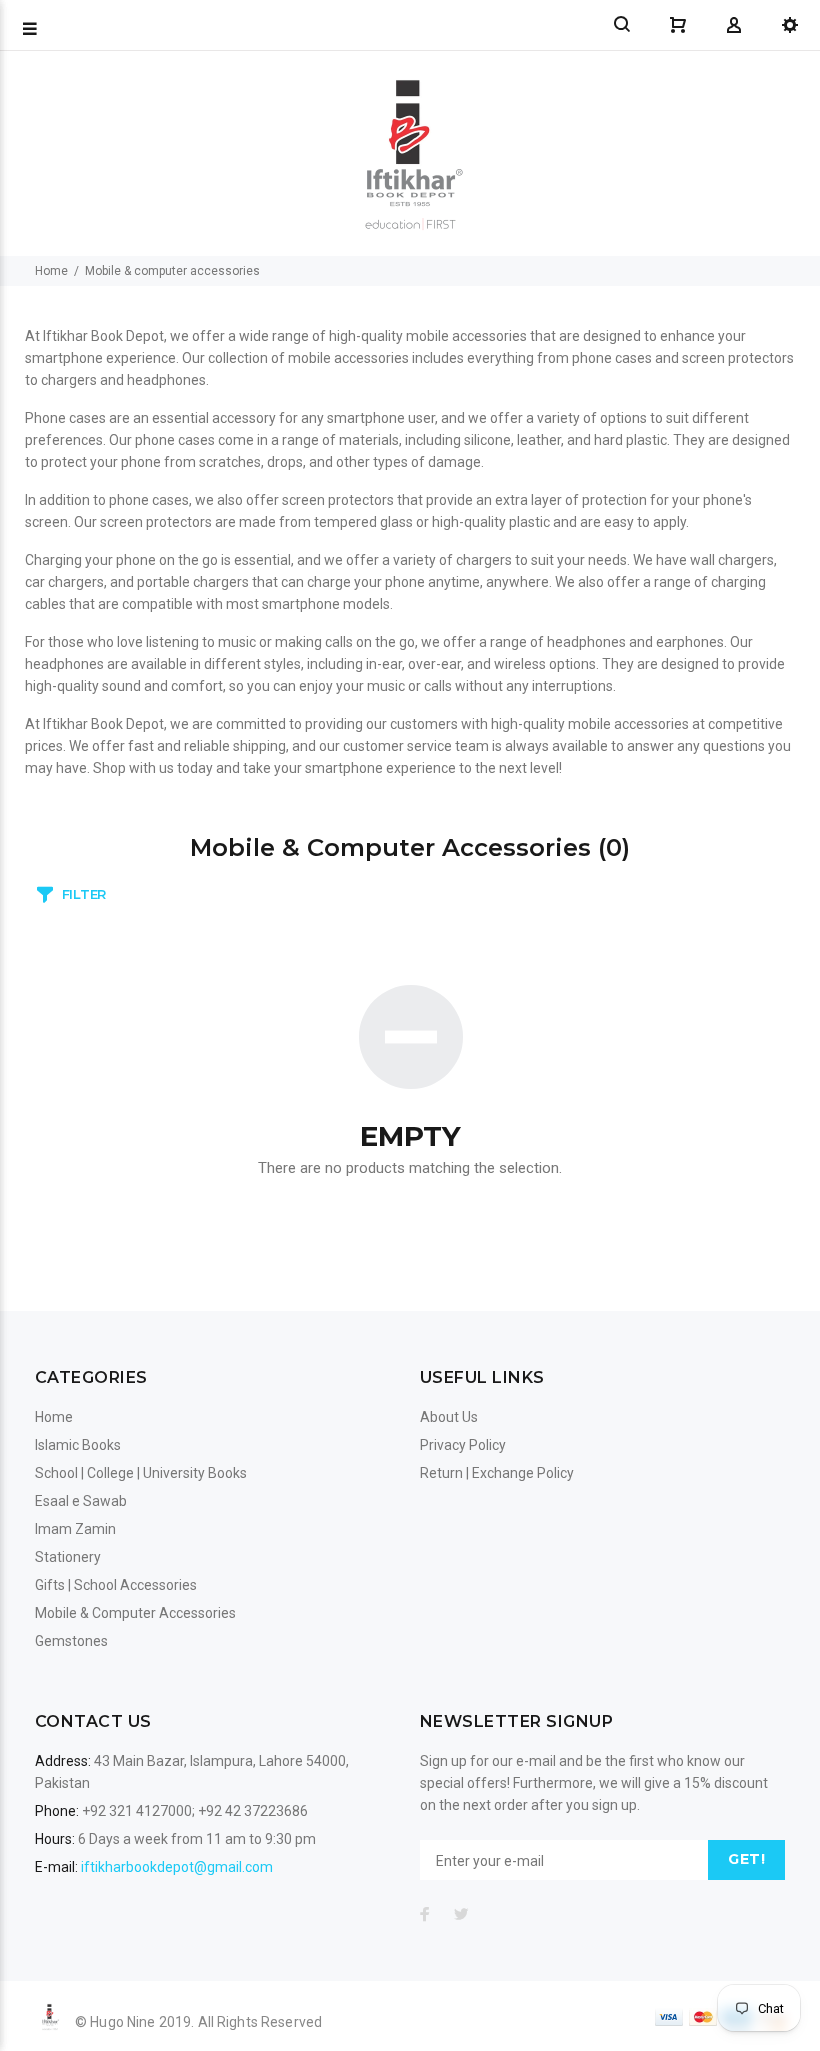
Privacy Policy (463, 1445)
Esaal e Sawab (81, 1501)
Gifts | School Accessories (116, 1585)
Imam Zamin (75, 1529)
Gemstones (71, 1641)
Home (51, 271)
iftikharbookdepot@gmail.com (177, 1867)
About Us (449, 1417)
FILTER (84, 894)
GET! (746, 1859)
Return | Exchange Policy (497, 1473)
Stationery (68, 1557)
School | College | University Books (141, 1473)
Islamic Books (78, 1445)
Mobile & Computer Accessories (135, 1613)
